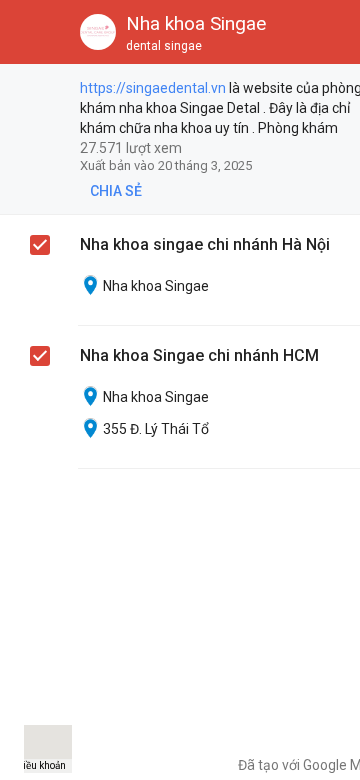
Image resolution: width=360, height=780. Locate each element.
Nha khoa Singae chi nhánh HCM (199, 355)
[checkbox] (41, 91)
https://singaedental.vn (153, 88)
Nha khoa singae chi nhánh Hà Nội (205, 244)
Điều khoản (41, 765)
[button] (32, 32)
